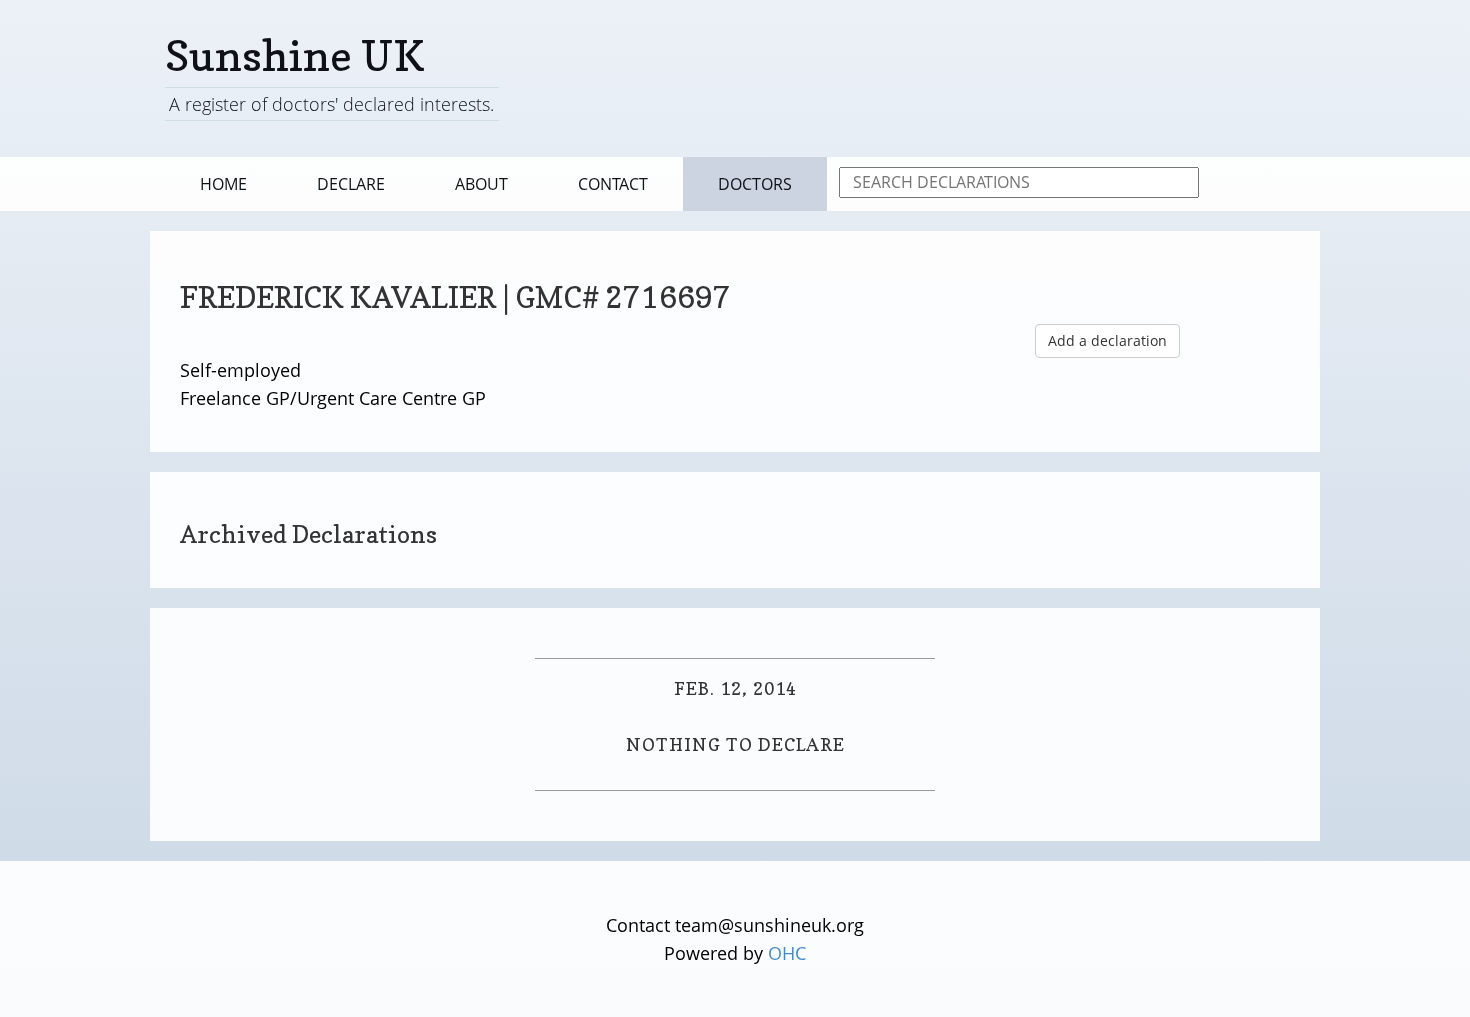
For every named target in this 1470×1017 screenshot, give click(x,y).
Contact (613, 184)
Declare (351, 184)
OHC (787, 953)
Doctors (755, 184)
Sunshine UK (295, 55)
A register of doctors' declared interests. (331, 104)
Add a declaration (1107, 340)
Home (223, 184)
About (481, 184)
